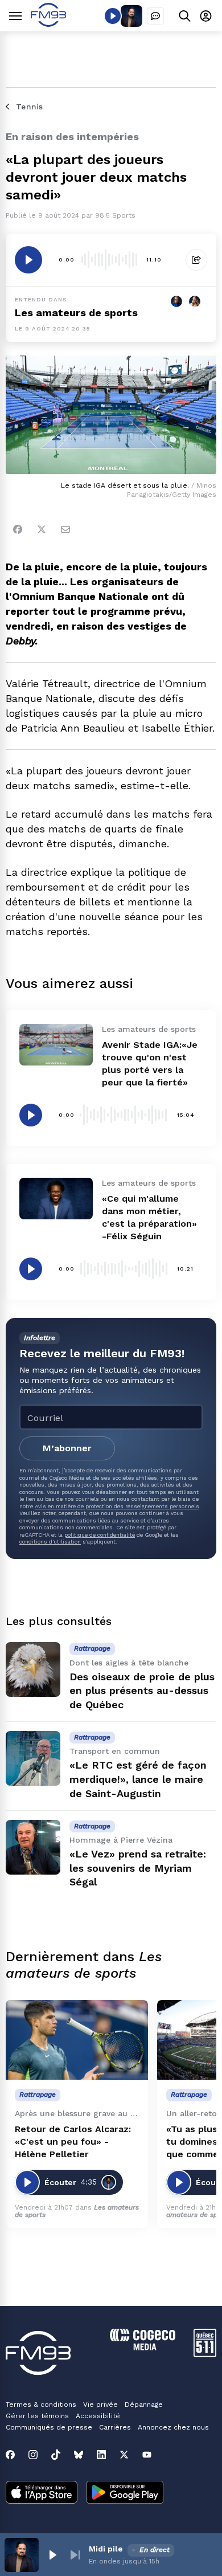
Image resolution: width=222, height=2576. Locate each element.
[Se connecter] (206, 16)
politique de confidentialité (100, 1535)
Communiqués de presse (49, 2427)
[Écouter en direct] (113, 16)
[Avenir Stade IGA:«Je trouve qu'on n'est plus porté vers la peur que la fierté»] (56, 1044)
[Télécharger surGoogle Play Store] (125, 2493)
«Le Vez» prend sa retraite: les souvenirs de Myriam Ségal (138, 1868)
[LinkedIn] (101, 2455)
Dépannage (144, 2404)
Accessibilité (98, 2416)
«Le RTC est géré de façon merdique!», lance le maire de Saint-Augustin (138, 1779)
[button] (52, 2555)
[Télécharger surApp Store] (42, 2493)
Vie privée (100, 2404)
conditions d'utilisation (50, 1542)
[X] (124, 2455)
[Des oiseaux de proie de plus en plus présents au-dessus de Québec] (33, 1669)
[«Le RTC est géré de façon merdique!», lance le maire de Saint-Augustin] (33, 1758)
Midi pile (106, 2549)
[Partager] (196, 260)
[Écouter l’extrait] (28, 260)
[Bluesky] (79, 2455)
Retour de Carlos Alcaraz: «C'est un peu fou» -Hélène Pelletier (73, 2142)
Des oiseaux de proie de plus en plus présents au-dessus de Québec (142, 1691)
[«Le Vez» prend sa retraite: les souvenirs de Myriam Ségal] (33, 1847)
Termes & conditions (41, 2404)
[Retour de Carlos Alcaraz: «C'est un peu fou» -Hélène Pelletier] (77, 2040)
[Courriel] (65, 529)
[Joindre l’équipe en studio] (155, 16)
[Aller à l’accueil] (48, 24)
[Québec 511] (205, 2354)
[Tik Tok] (56, 2455)
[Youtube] (147, 2455)
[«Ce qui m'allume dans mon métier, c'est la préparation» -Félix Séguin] (56, 1198)
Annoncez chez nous (173, 2427)
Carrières (115, 2427)
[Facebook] (18, 529)
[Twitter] (42, 529)
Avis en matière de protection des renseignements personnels (117, 1506)
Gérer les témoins (37, 2416)
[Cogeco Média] (143, 2347)
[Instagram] (33, 2455)
